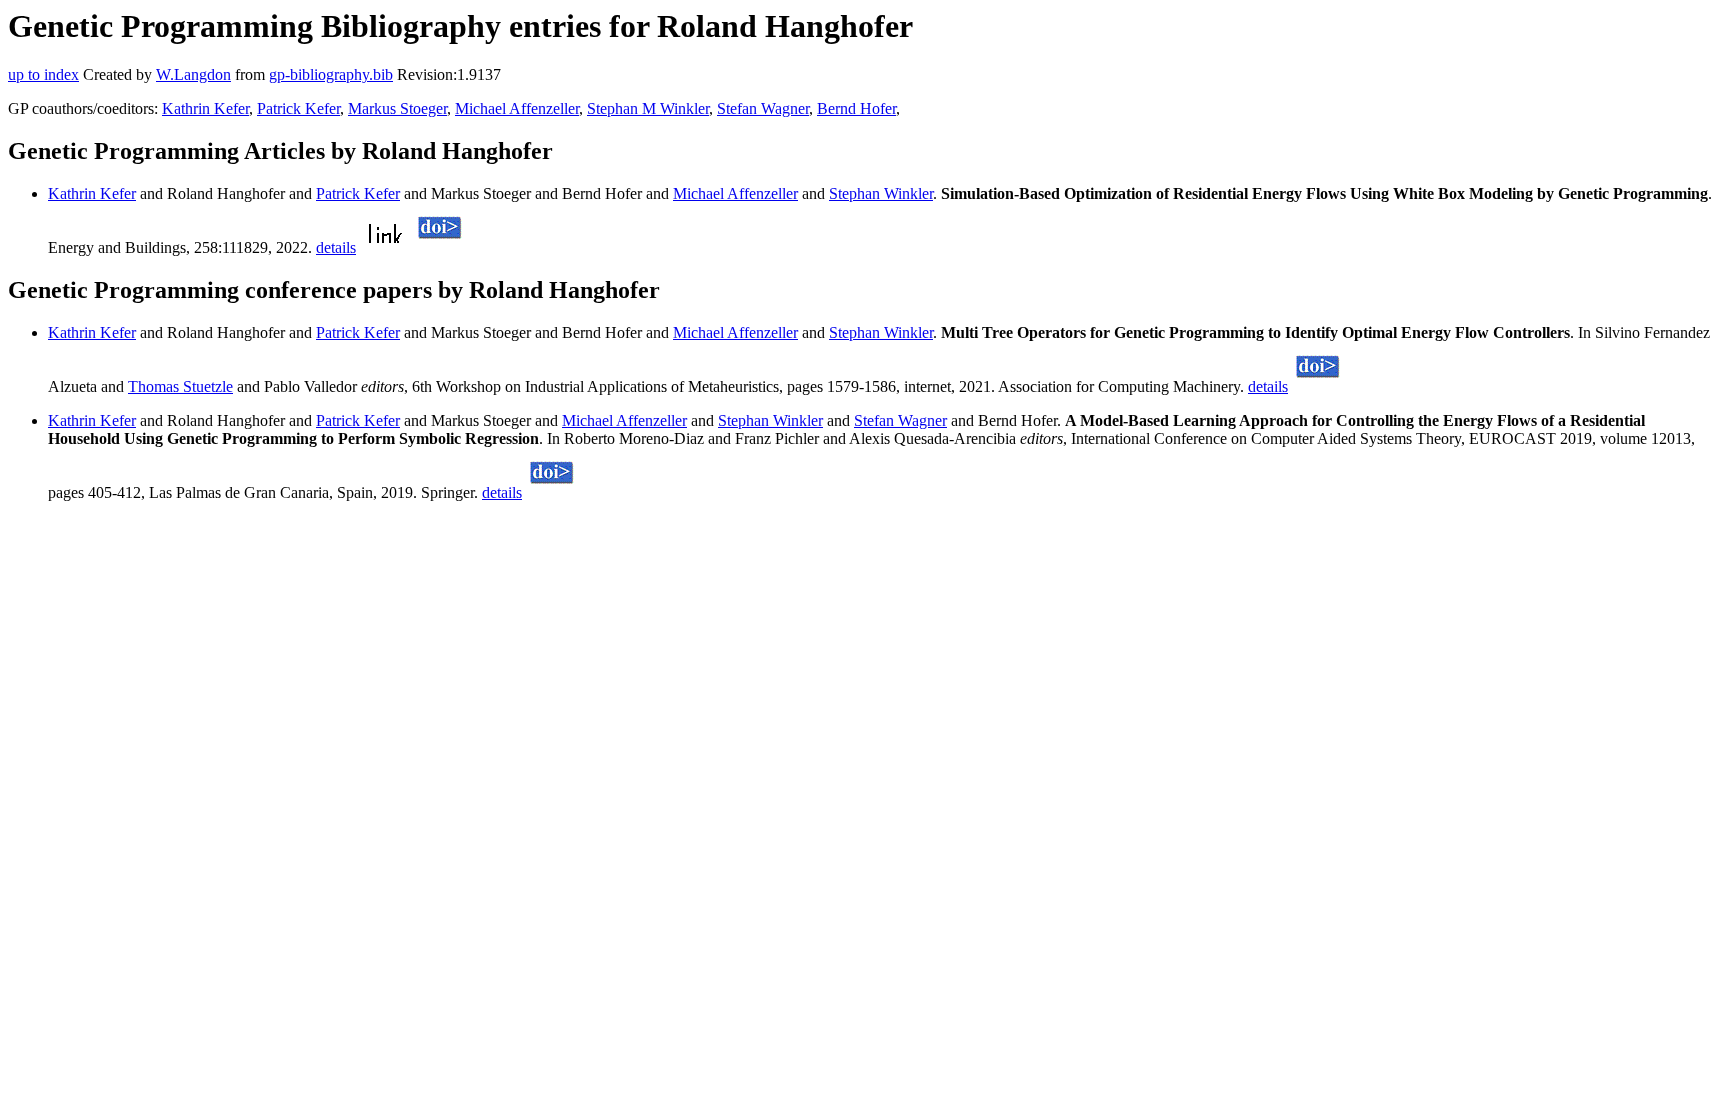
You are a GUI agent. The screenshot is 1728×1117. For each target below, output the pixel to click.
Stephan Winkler (881, 193)
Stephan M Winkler (648, 108)
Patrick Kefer (298, 108)
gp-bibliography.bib (331, 74)
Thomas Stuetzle (180, 386)
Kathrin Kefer (205, 108)
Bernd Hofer (856, 108)
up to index (43, 74)
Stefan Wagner (763, 108)
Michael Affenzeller (517, 108)
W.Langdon (193, 74)
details (336, 247)
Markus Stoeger (397, 108)
